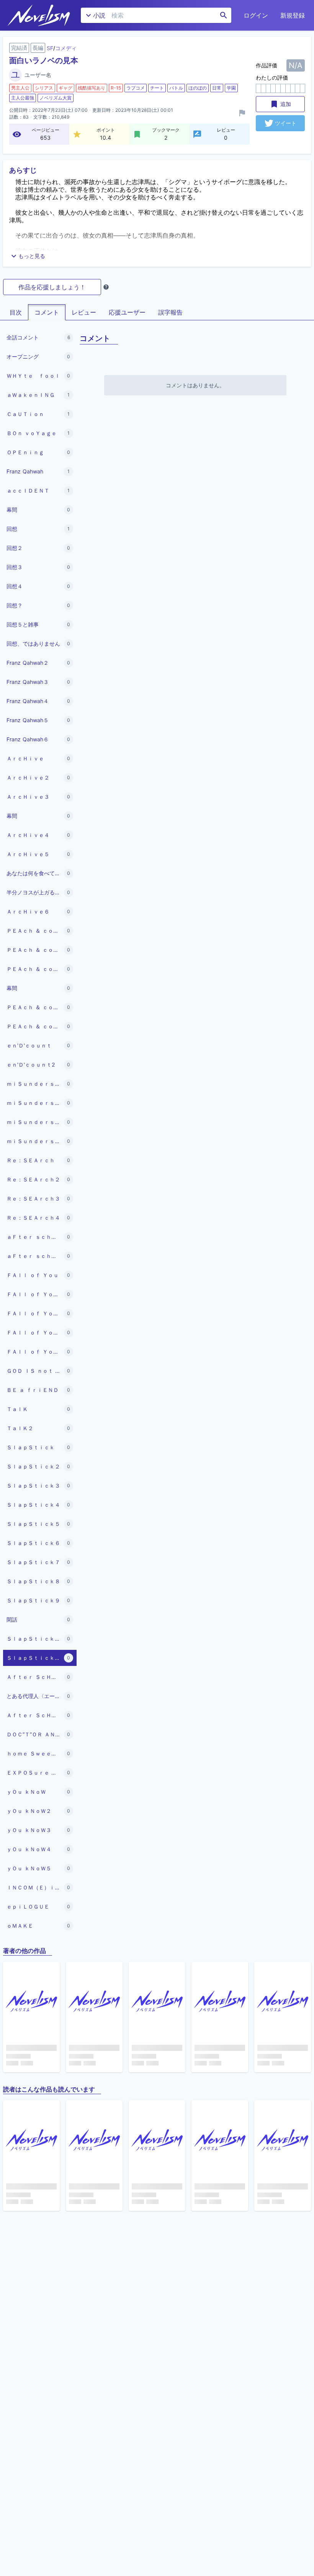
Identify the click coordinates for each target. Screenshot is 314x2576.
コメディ (66, 48)
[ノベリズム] (39, 15)
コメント (47, 312)
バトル (176, 88)
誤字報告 (170, 312)
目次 (16, 312)
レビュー (84, 312)
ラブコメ (136, 88)
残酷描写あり (92, 88)
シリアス (44, 88)
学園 (231, 88)
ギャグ (65, 88)
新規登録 (293, 15)
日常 (217, 88)
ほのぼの (198, 88)
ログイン (256, 15)
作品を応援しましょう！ (52, 287)
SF (50, 48)
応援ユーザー (127, 312)
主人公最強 (23, 98)
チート (157, 88)
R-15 (116, 88)
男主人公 (20, 88)
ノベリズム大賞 (56, 98)
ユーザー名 (38, 75)
